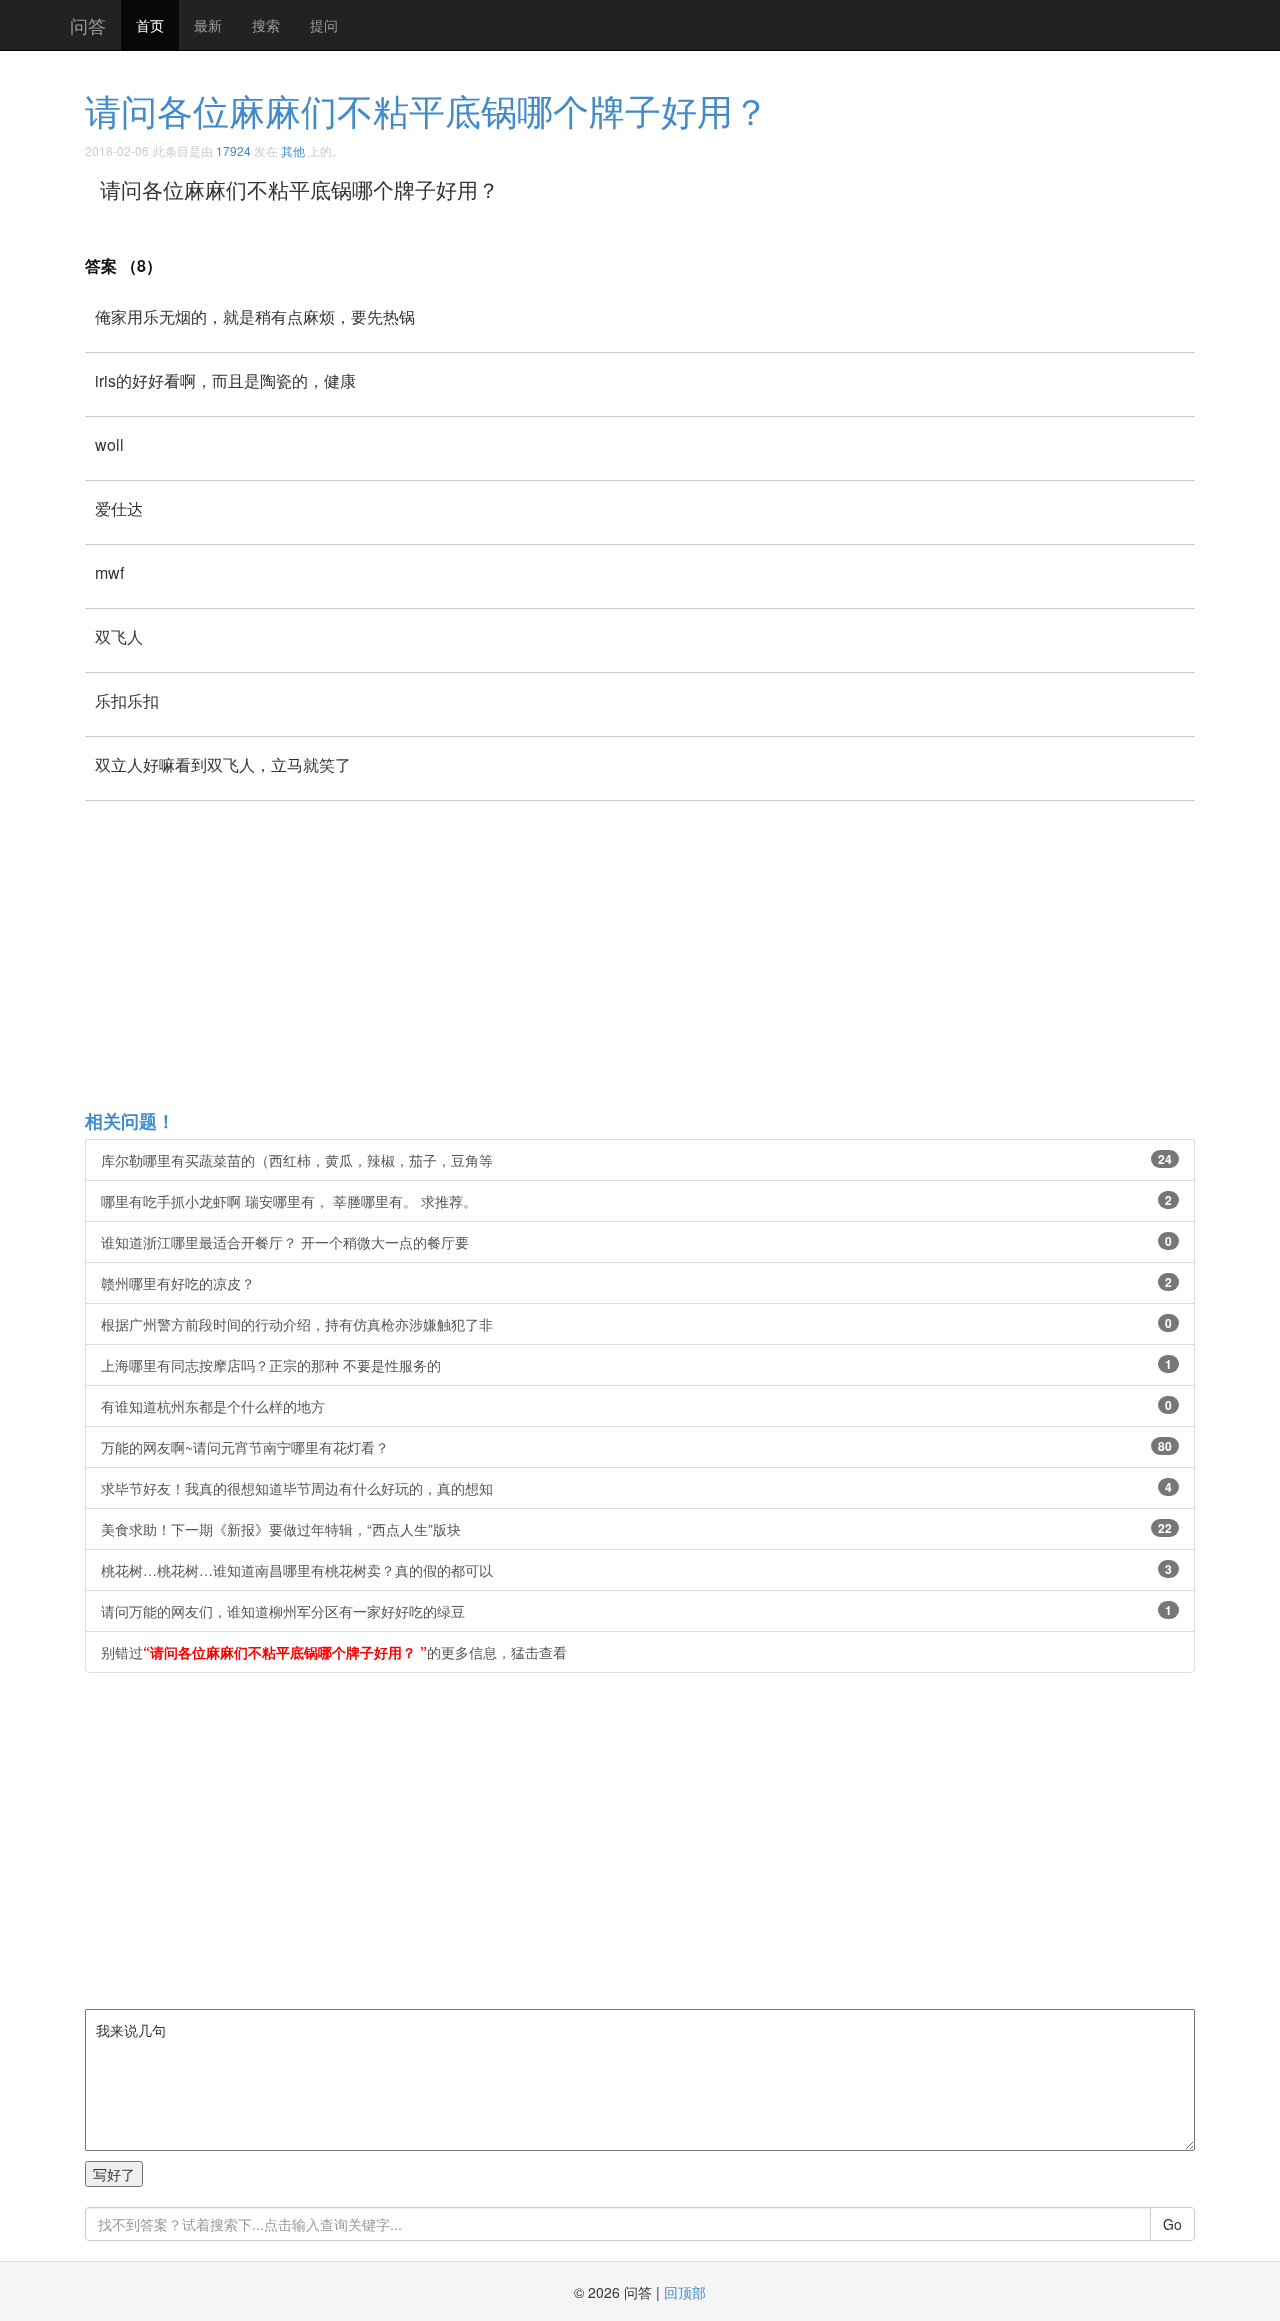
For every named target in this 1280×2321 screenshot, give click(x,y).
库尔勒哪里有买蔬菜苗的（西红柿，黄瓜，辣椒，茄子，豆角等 (636, 1160)
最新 (208, 25)
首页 (150, 25)
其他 (293, 150)
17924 (233, 150)
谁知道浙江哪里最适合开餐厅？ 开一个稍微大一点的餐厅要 (636, 1242)
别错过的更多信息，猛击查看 (334, 1652)
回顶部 (685, 2292)
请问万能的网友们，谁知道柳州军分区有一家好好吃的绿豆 (636, 1611)
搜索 (266, 25)
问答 (88, 25)
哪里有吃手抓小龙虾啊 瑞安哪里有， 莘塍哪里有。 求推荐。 (636, 1201)
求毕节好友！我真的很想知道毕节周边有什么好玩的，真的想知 (636, 1488)
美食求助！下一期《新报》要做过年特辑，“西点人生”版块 (636, 1529)
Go (1172, 2224)
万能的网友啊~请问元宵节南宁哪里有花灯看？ (636, 1447)
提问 (324, 25)
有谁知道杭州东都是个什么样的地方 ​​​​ (636, 1406)
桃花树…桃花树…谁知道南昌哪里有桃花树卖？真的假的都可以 (636, 1570)
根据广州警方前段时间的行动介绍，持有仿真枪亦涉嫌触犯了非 (636, 1324)
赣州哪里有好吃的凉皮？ (636, 1283)
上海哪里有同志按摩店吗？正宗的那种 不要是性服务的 (636, 1365)
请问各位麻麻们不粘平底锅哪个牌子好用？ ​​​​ (432, 109)
